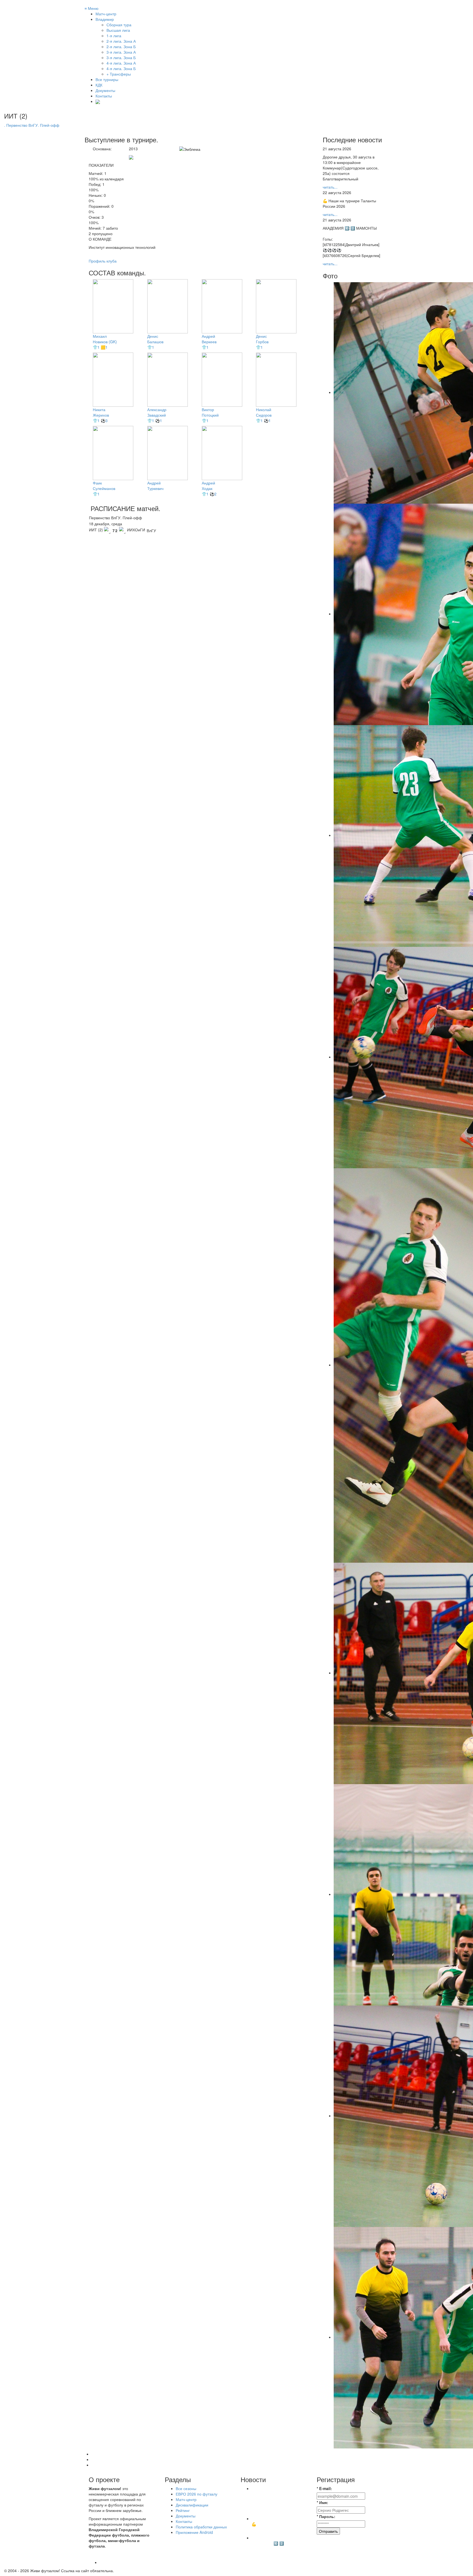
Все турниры (107, 79)
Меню (92, 8)
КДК (99, 85)
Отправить (328, 2531)
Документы (105, 90)
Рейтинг (183, 2510)
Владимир (105, 19)
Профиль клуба (103, 261)
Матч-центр (106, 14)
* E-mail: (324, 2488)
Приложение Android (194, 2532)
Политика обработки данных (201, 2527)
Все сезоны (186, 2488)
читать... (330, 187)
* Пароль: (326, 2516)
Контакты (104, 96)
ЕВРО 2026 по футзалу (197, 2494)
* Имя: (322, 2502)
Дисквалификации (192, 2505)
